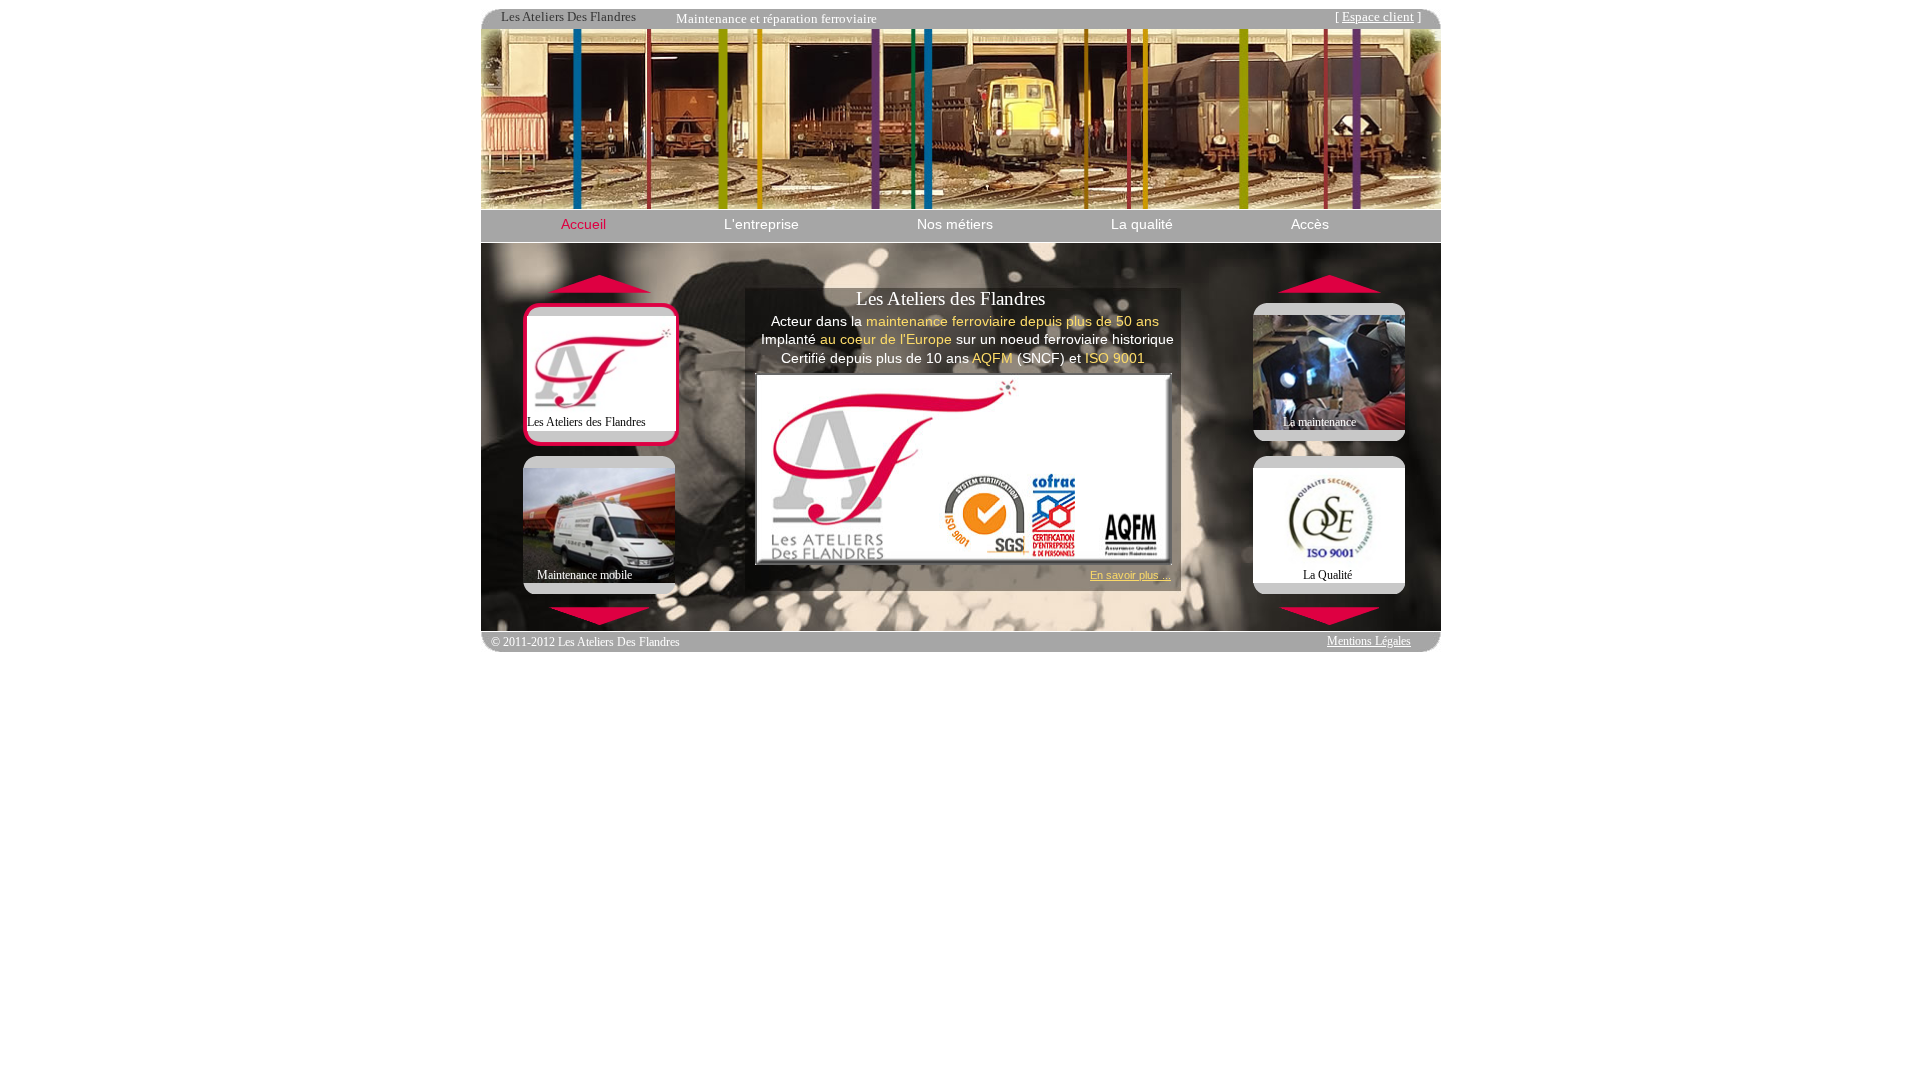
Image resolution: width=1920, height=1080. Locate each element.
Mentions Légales (1369, 641)
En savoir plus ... (1130, 575)
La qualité (1142, 224)
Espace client (1378, 16)
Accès (1310, 224)
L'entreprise (761, 224)
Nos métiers (955, 224)
